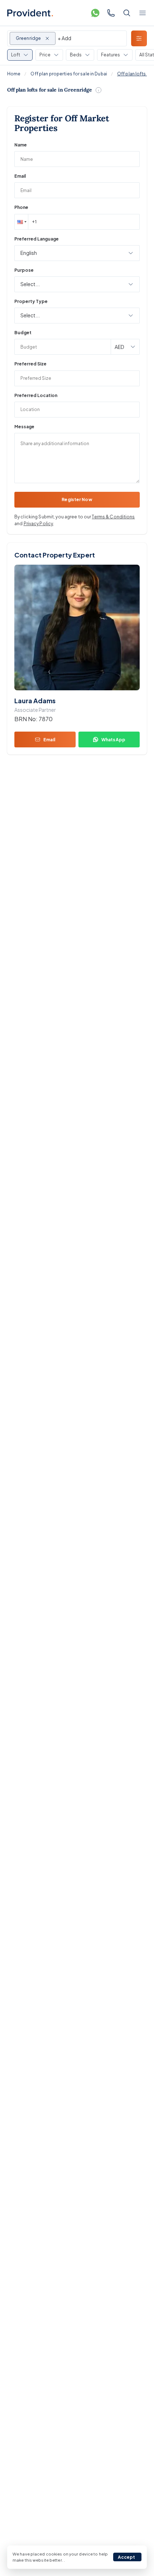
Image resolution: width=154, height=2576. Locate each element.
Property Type (31, 301)
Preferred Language (37, 239)
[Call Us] (111, 13)
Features (110, 55)
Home (14, 74)
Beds (76, 55)
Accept (127, 2557)
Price (45, 55)
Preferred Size (30, 364)
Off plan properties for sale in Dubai (69, 74)
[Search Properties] (127, 13)
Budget (23, 333)
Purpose (24, 270)
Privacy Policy (38, 524)
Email (20, 176)
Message (24, 427)
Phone (21, 207)
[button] (21, 222)
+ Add (64, 38)
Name (21, 145)
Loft (16, 55)
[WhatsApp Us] (95, 13)
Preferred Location (36, 395)
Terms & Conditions (113, 517)
